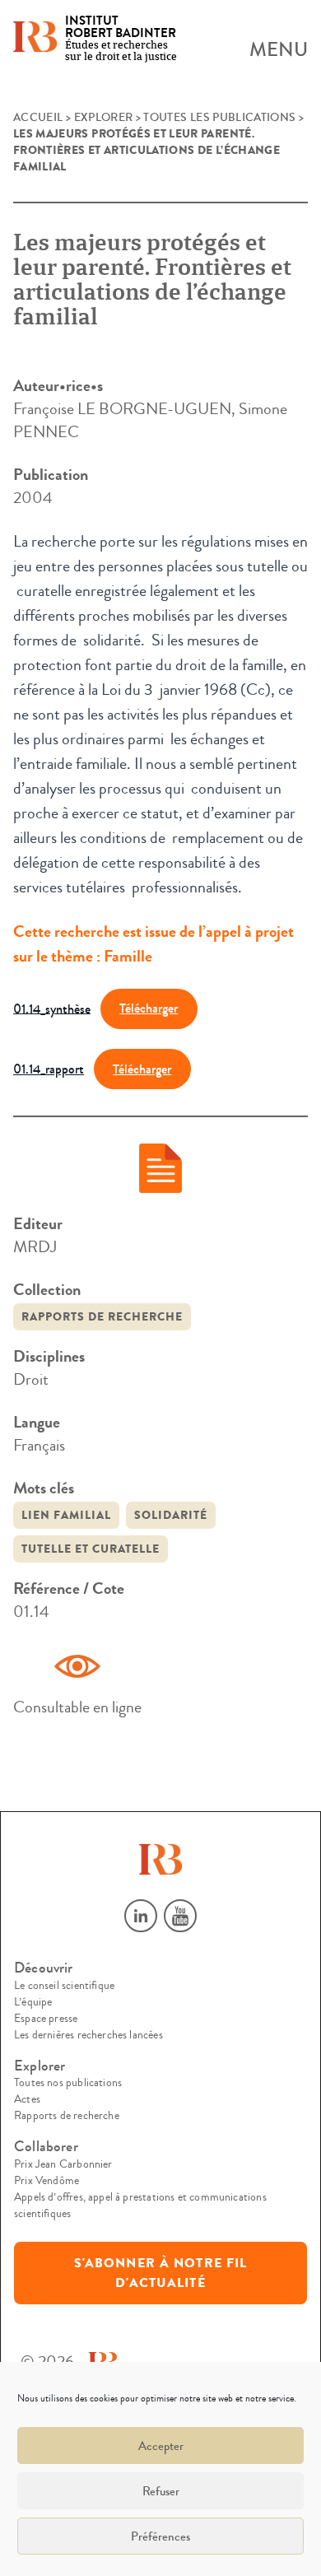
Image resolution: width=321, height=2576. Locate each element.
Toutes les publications (219, 118)
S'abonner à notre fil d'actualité (161, 2273)
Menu (279, 50)
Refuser (161, 2491)
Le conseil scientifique (64, 1986)
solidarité (171, 1515)
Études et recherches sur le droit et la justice (121, 39)
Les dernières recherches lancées (88, 2035)
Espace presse (46, 2019)
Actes (27, 2099)
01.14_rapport (49, 1069)
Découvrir (44, 1968)
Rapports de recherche (102, 1317)
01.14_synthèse (52, 1008)
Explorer (104, 118)
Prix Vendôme (47, 2181)
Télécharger (149, 1008)
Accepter (161, 2446)
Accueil (38, 118)
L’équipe (33, 2002)
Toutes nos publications (68, 2083)
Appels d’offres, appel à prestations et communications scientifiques (140, 2206)
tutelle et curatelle (91, 1549)
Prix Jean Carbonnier (63, 2164)
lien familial (66, 1515)
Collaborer (46, 2147)
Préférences (160, 2536)
